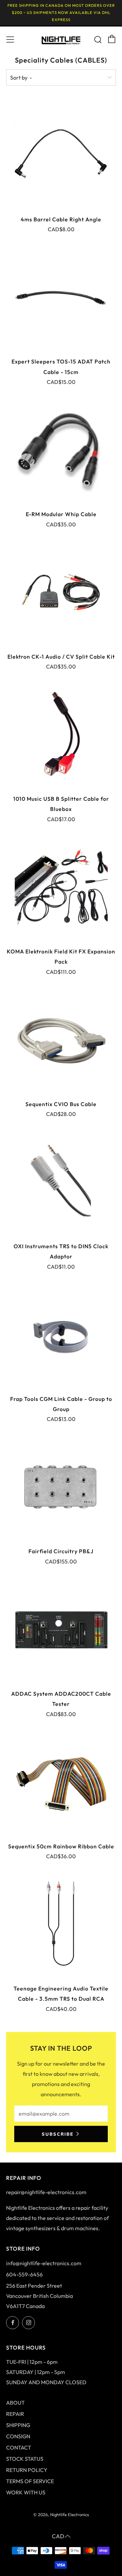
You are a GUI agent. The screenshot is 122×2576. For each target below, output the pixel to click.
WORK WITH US (26, 2492)
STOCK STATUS (25, 2459)
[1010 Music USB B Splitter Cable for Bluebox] (61, 734)
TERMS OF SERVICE (30, 2481)
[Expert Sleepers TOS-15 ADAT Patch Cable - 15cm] (61, 297)
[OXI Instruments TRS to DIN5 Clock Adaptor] (61, 1182)
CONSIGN (18, 2436)
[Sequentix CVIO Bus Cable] (61, 1040)
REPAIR (15, 2414)
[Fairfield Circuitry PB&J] (61, 1487)
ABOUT (15, 2403)
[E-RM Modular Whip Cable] (61, 450)
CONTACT (19, 2447)
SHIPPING (18, 2425)
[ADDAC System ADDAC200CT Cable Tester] (61, 1629)
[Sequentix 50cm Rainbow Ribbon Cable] (61, 1782)
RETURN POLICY (27, 2470)
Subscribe (58, 2134)
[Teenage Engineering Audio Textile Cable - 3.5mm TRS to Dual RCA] (61, 1924)
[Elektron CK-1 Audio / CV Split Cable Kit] (61, 592)
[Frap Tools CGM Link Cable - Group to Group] (61, 1335)
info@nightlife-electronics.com (44, 2263)
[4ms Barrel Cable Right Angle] (61, 155)
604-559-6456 (24, 2274)
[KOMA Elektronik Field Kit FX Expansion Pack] (61, 887)
